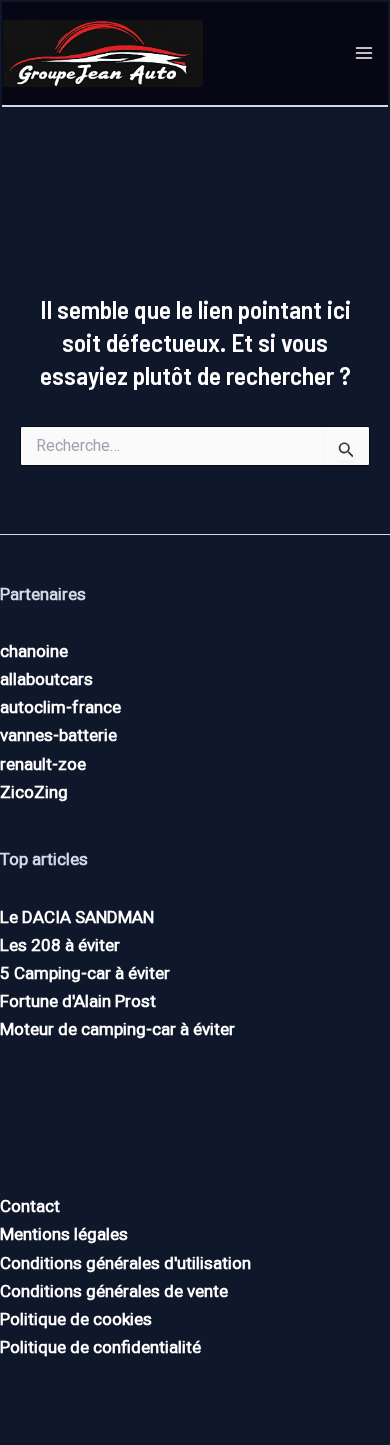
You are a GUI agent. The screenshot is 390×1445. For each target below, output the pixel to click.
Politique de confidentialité (100, 1347)
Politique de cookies (76, 1319)
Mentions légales (64, 1234)
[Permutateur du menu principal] (365, 54)
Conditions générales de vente (114, 1291)
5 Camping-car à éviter (85, 973)
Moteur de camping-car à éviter (117, 1029)
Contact (30, 1206)
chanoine (34, 651)
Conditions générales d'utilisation (125, 1263)
